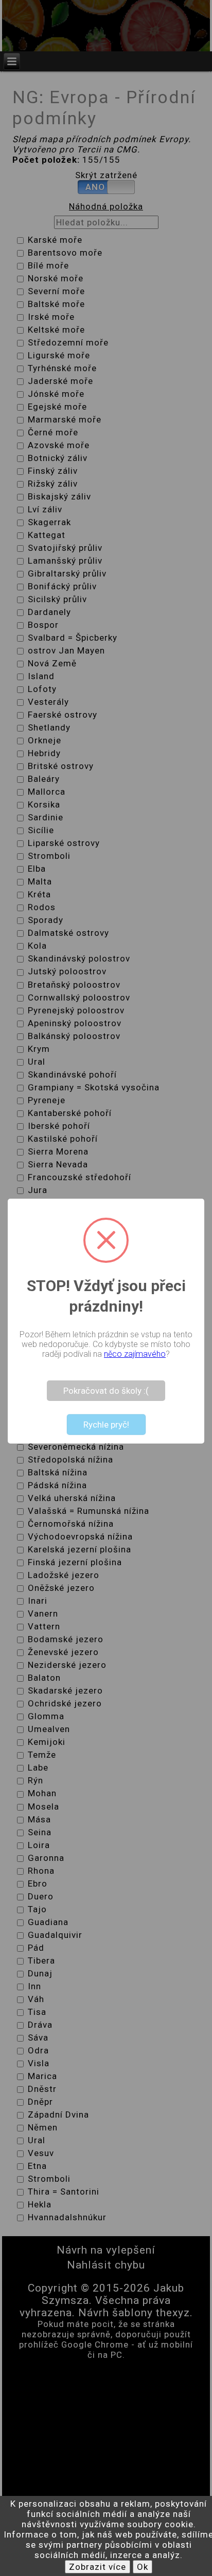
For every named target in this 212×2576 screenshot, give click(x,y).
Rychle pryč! (106, 1425)
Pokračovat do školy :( (106, 1391)
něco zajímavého (135, 1354)
